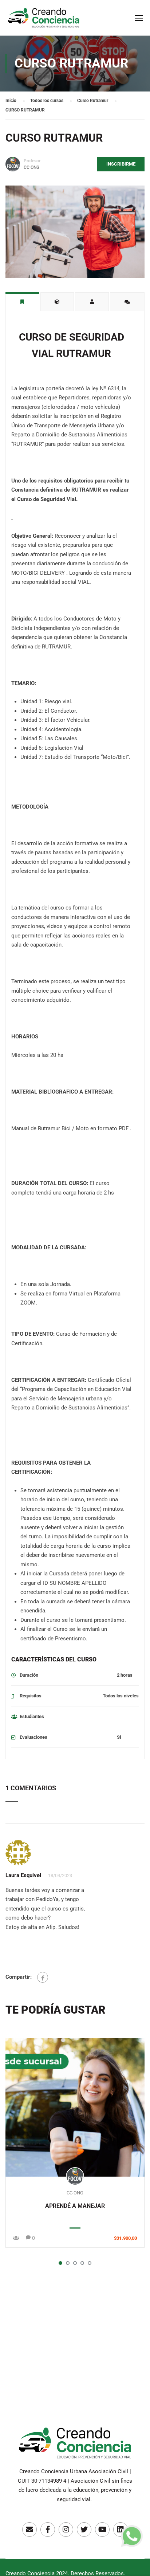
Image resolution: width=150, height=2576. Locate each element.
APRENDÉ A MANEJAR (75, 2206)
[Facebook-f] (48, 2530)
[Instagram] (66, 2530)
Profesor (32, 161)
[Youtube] (102, 2530)
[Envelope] (29, 2530)
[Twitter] (84, 2530)
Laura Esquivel (23, 1875)
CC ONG (75, 2193)
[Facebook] (43, 1977)
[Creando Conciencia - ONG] (44, 21)
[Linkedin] (121, 2530)
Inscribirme (121, 164)
